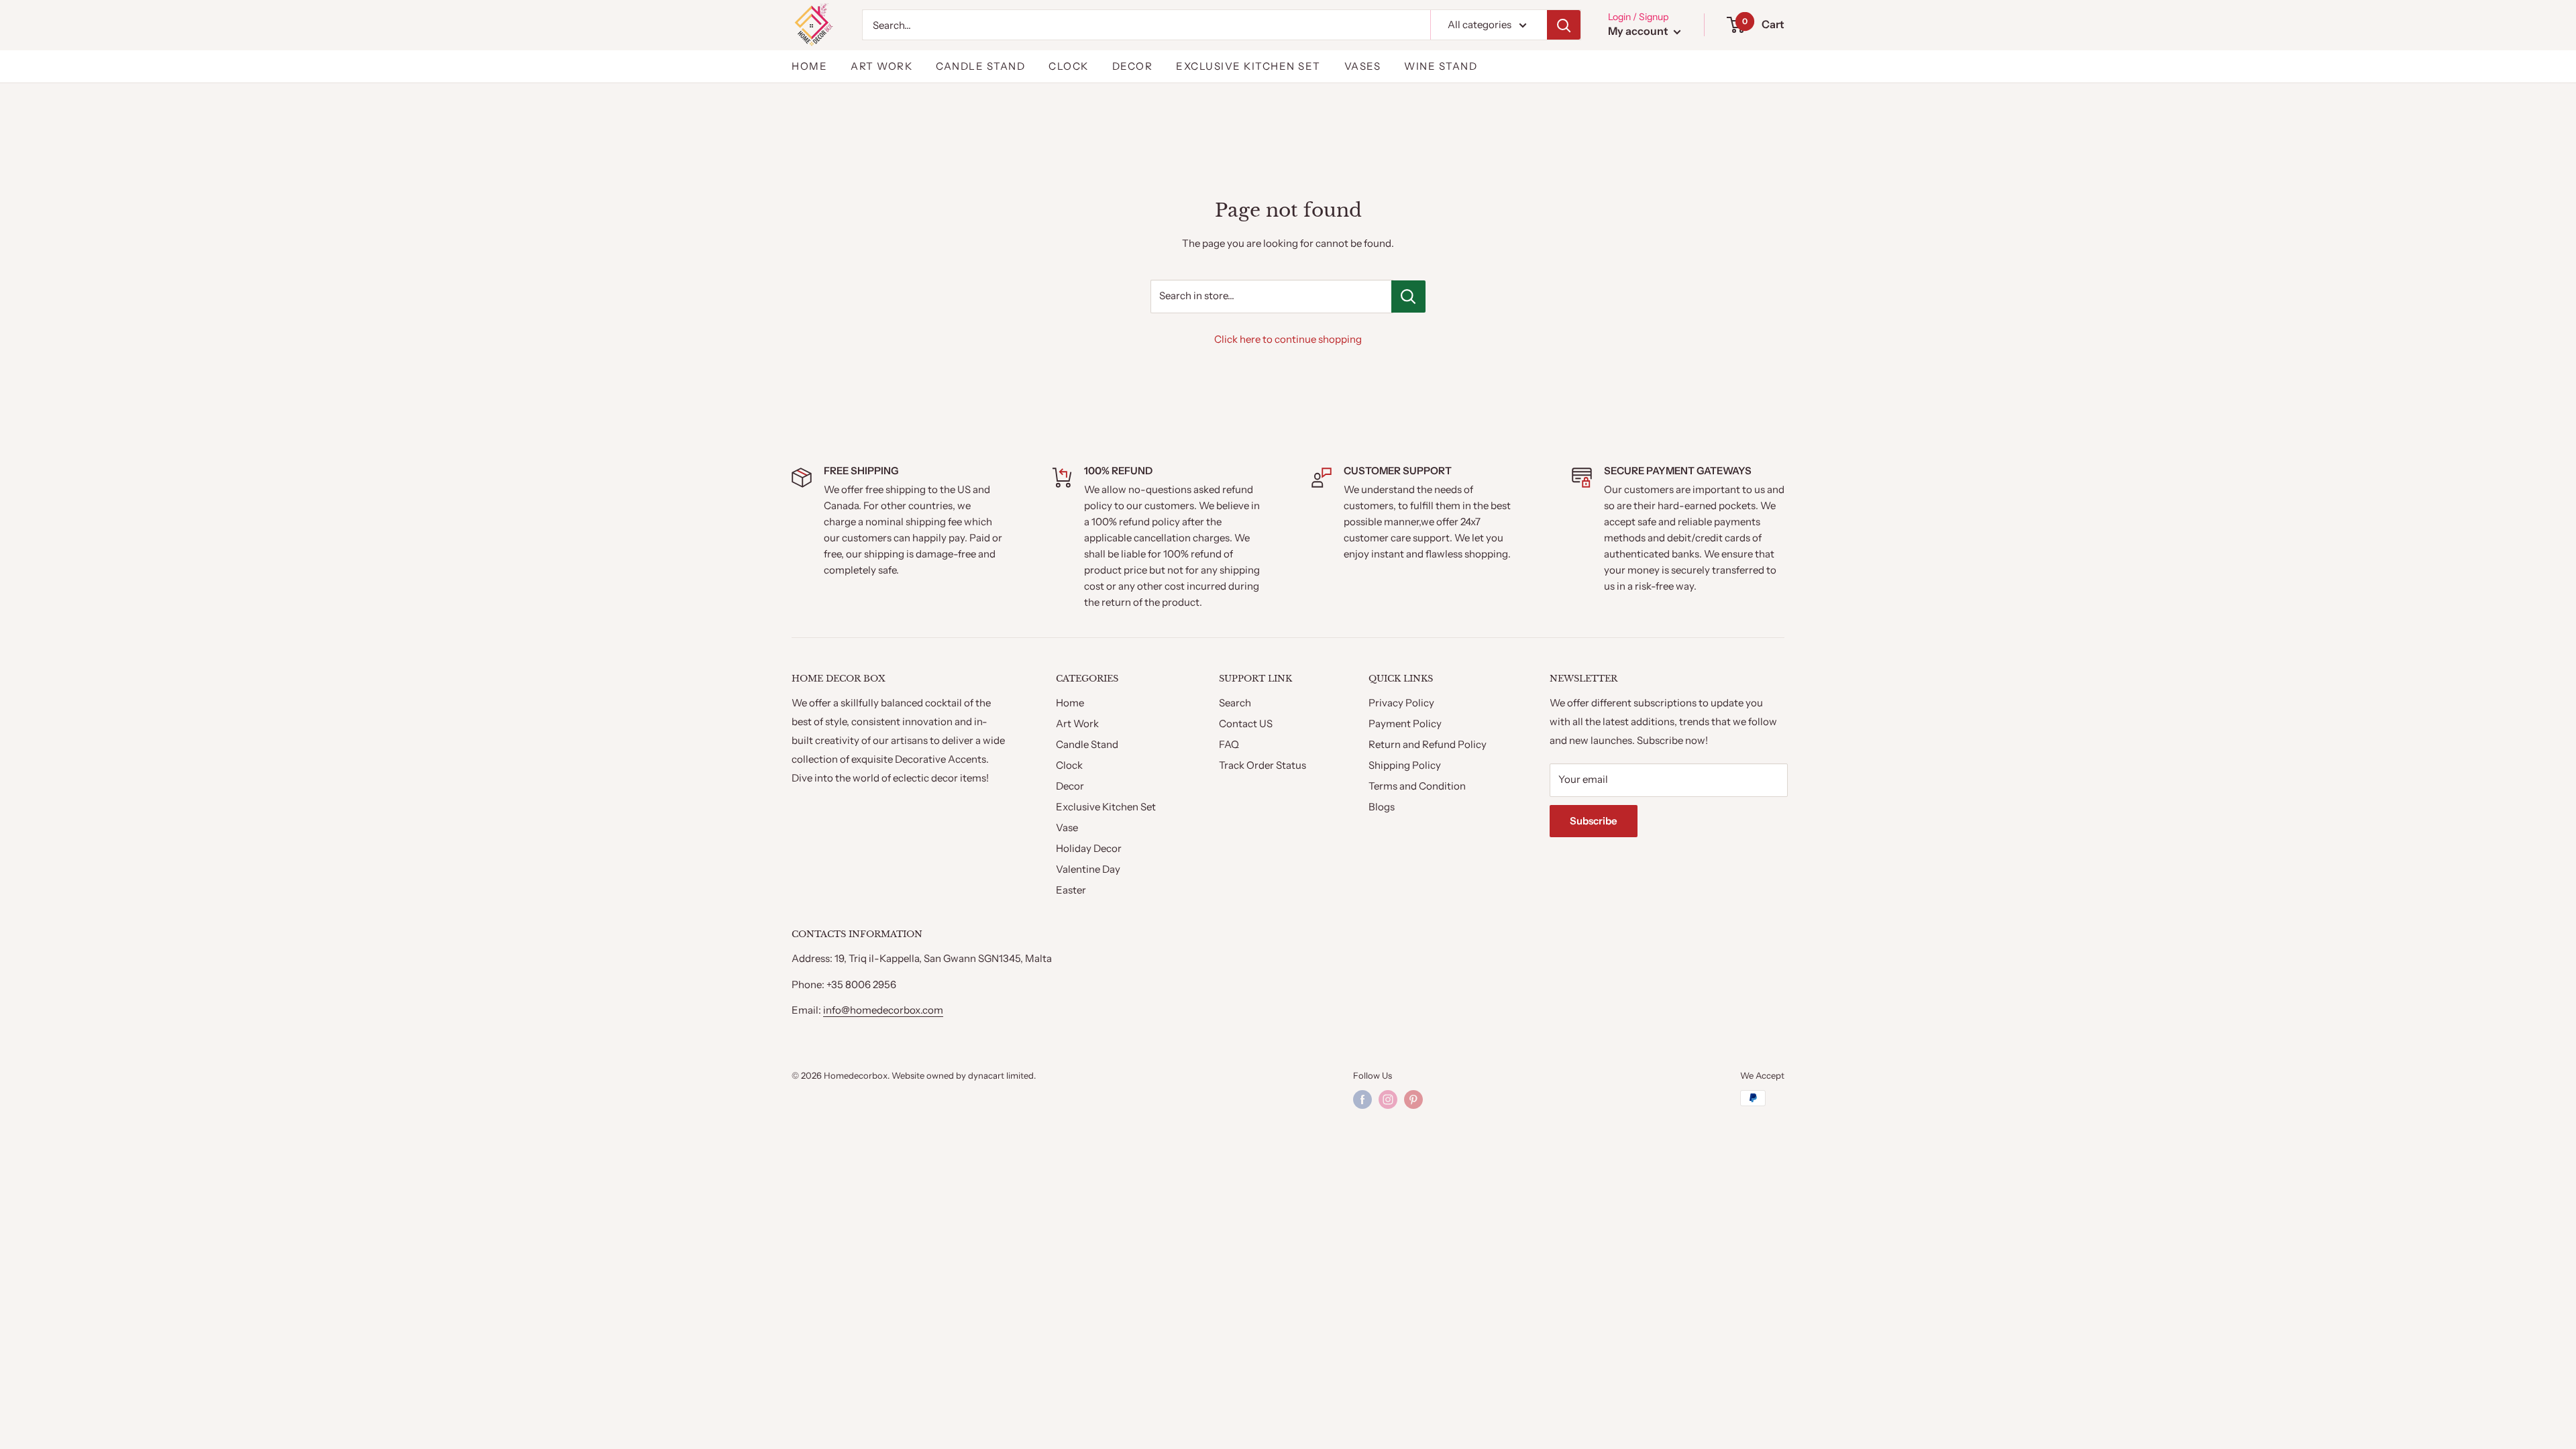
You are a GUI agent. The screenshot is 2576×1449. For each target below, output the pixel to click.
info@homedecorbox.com (883, 1010)
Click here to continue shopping (1288, 339)
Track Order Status (1263, 765)
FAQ (1229, 744)
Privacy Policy (1401, 703)
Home (809, 66)
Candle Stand (980, 66)
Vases (1363, 66)
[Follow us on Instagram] (1388, 1099)
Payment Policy (1405, 723)
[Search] (1564, 25)
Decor (1133, 66)
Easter (1071, 890)
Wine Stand (1441, 66)
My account (1639, 31)
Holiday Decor (1089, 848)
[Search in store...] (1408, 297)
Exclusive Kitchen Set (1248, 66)
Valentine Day (1088, 869)
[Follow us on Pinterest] (1413, 1099)
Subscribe (1594, 821)
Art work (881, 66)
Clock (1069, 66)
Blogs (1382, 807)
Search (1235, 703)
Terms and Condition (1417, 786)
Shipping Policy (1405, 765)
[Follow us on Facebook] (1362, 1099)
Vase (1067, 827)
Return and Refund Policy (1428, 744)
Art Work (1077, 723)
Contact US (1246, 723)
